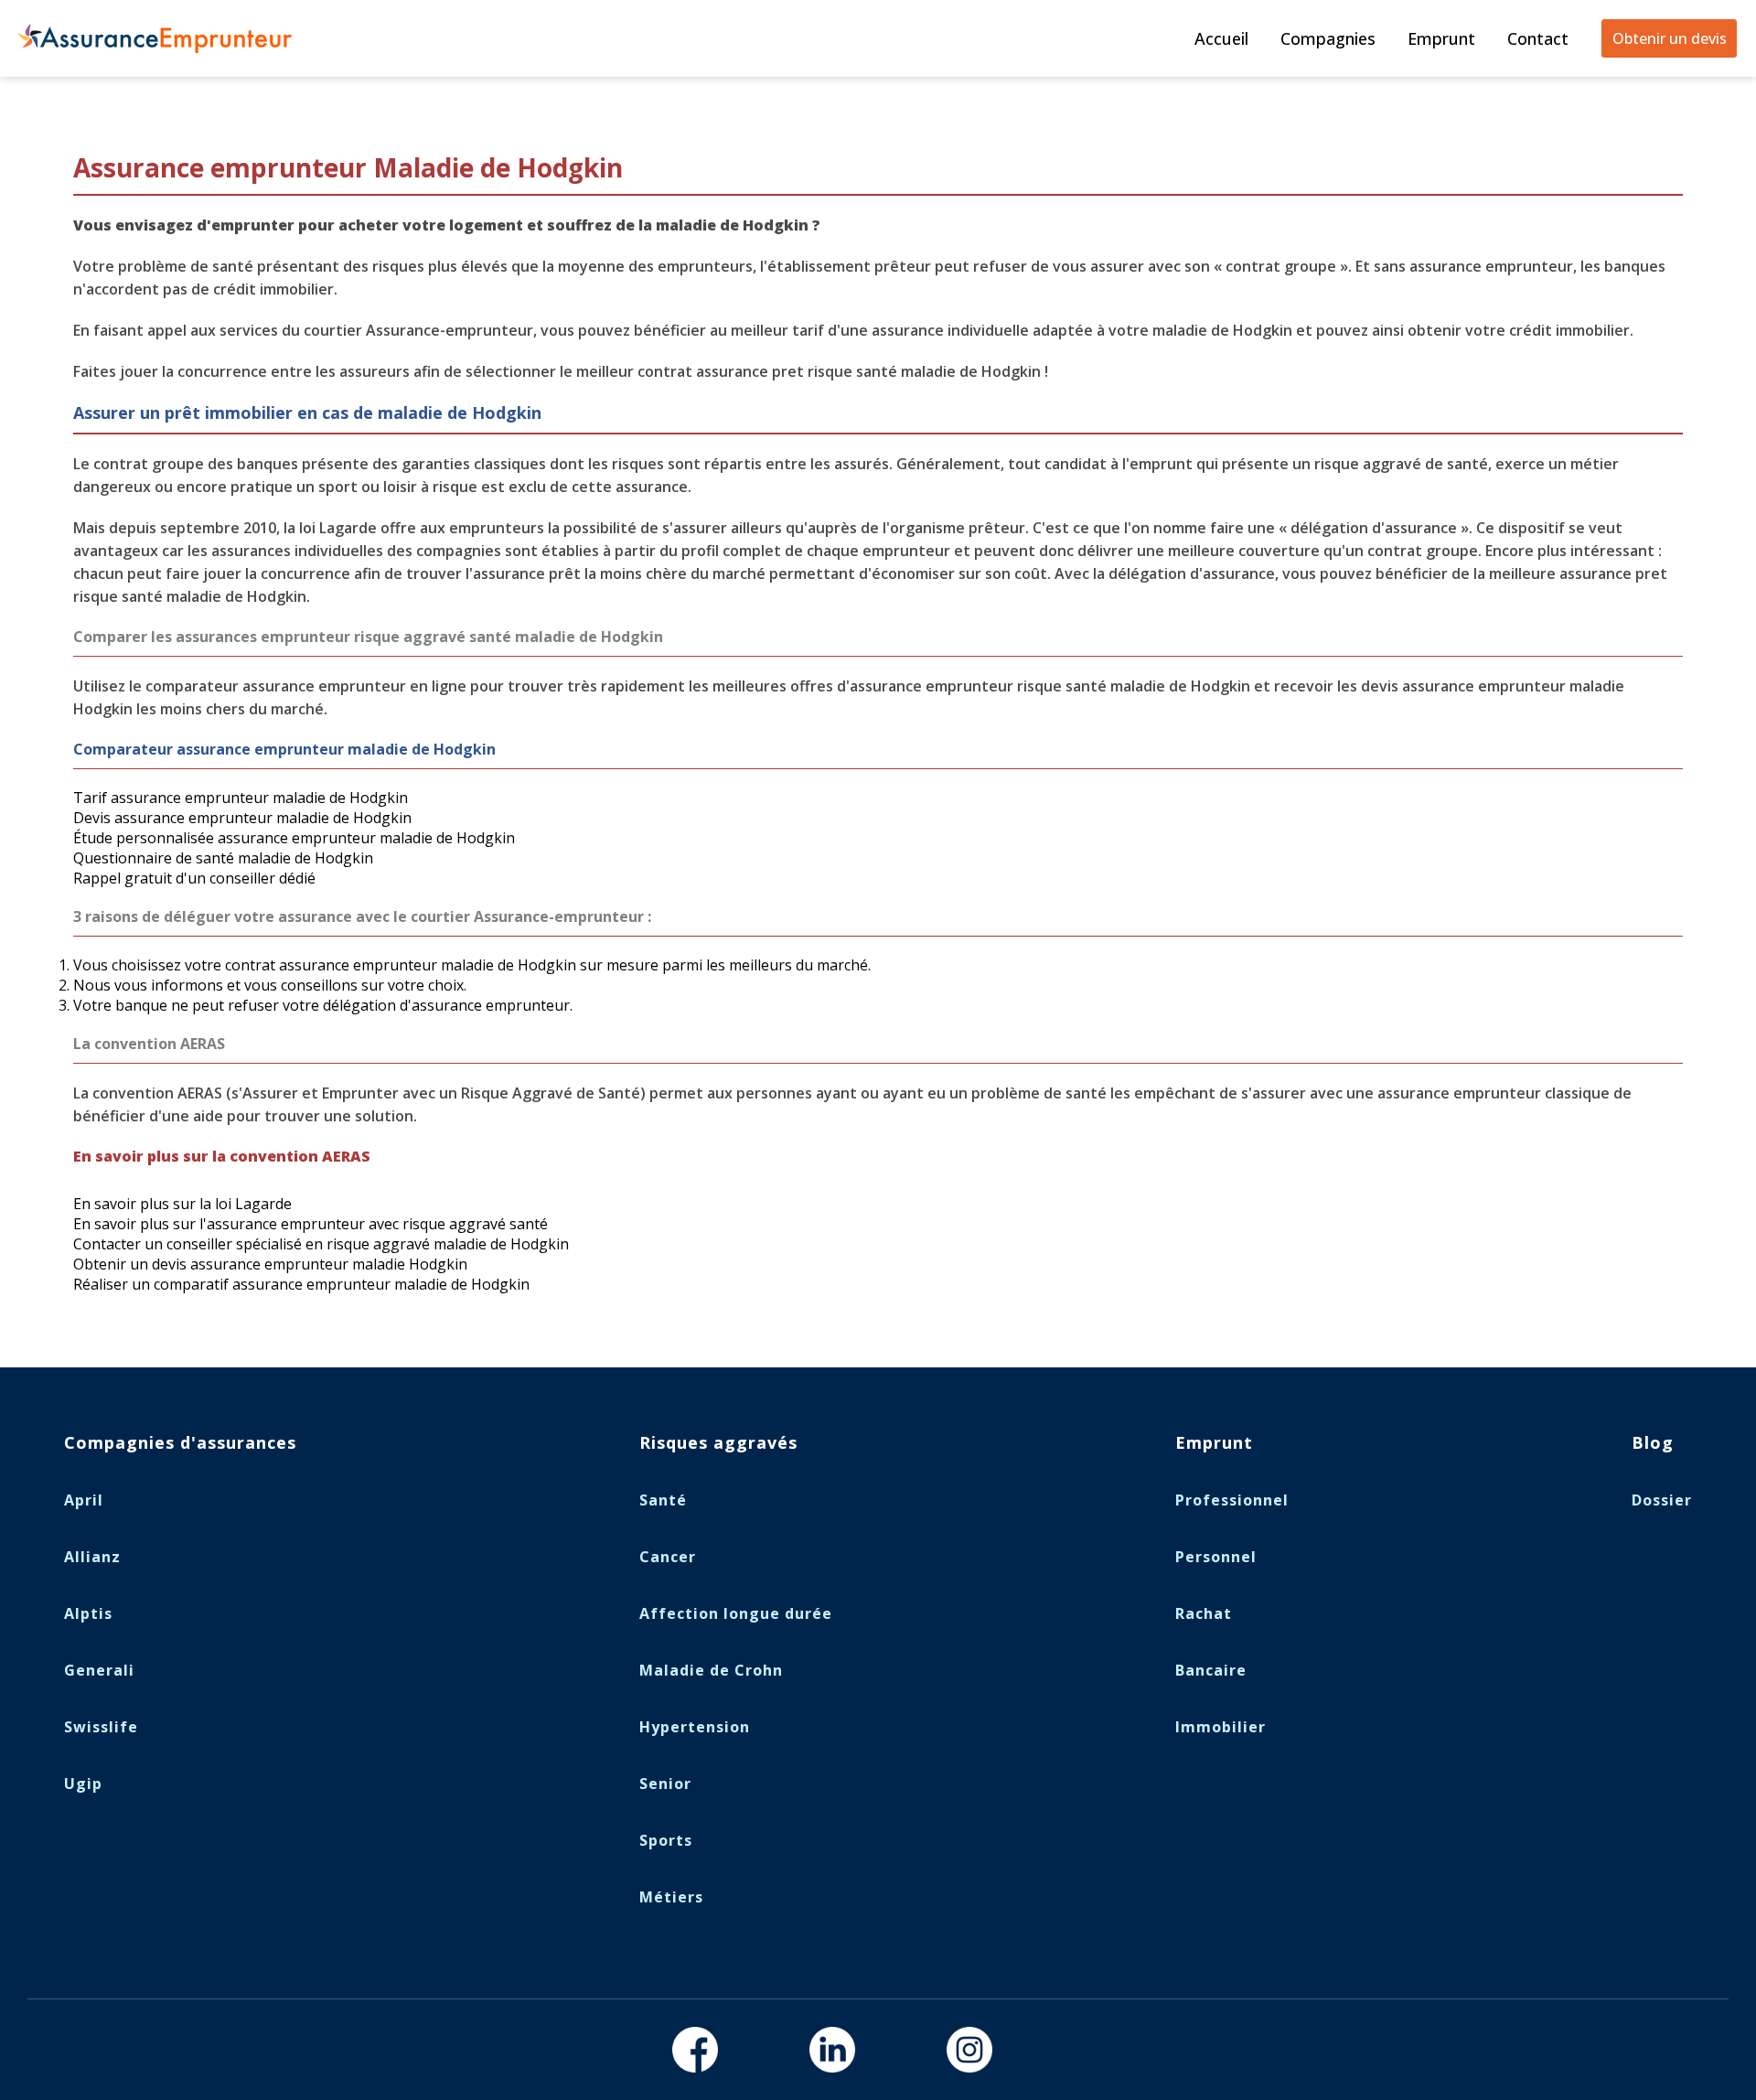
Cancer (668, 1557)
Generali (99, 1670)
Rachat (1204, 1613)
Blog (1653, 1442)
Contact (1538, 38)
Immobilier (1221, 1727)
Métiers (671, 1897)
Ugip (83, 1784)
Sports (666, 1840)
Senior (665, 1784)
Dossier (1662, 1500)
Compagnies (1328, 38)
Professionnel (1232, 1500)
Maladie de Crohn (711, 1670)
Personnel (1216, 1557)
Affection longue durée (736, 1613)
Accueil (1221, 38)
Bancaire (1211, 1670)
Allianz (92, 1557)
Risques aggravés (718, 1442)
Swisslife (101, 1727)
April (84, 1500)
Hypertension (695, 1727)
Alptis (88, 1613)
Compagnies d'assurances (180, 1442)
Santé (663, 1500)
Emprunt (1441, 38)
